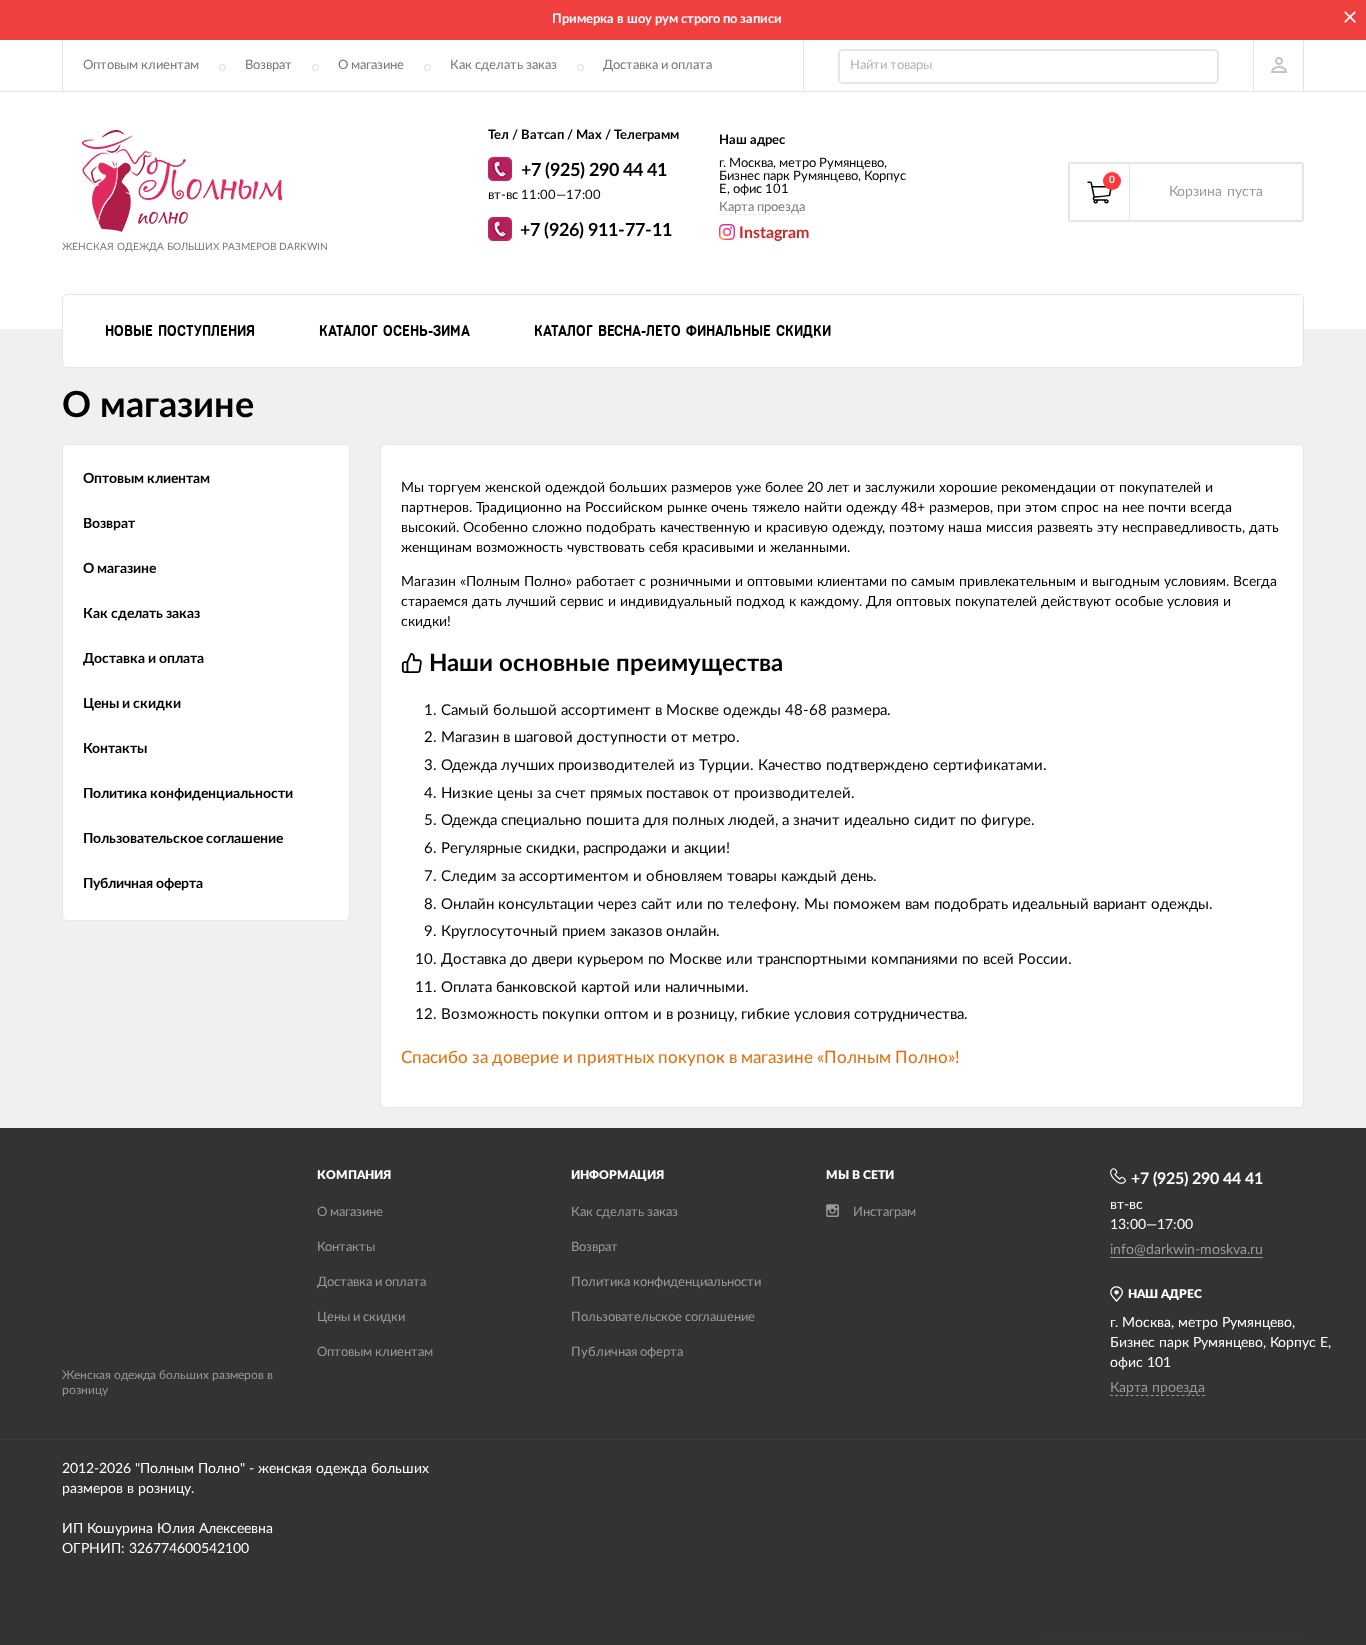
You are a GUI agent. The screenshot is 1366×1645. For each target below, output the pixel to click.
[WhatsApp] (502, 172)
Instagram (772, 233)
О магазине (371, 65)
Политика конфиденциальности (188, 794)
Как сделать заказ (503, 65)
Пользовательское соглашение (183, 839)
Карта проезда (762, 207)
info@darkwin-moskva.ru (1186, 1250)
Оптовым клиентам (141, 65)
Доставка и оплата (657, 65)
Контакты (115, 749)
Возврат (268, 65)
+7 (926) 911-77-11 (596, 231)
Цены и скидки (132, 704)
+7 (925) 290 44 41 (594, 171)
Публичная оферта (143, 884)
